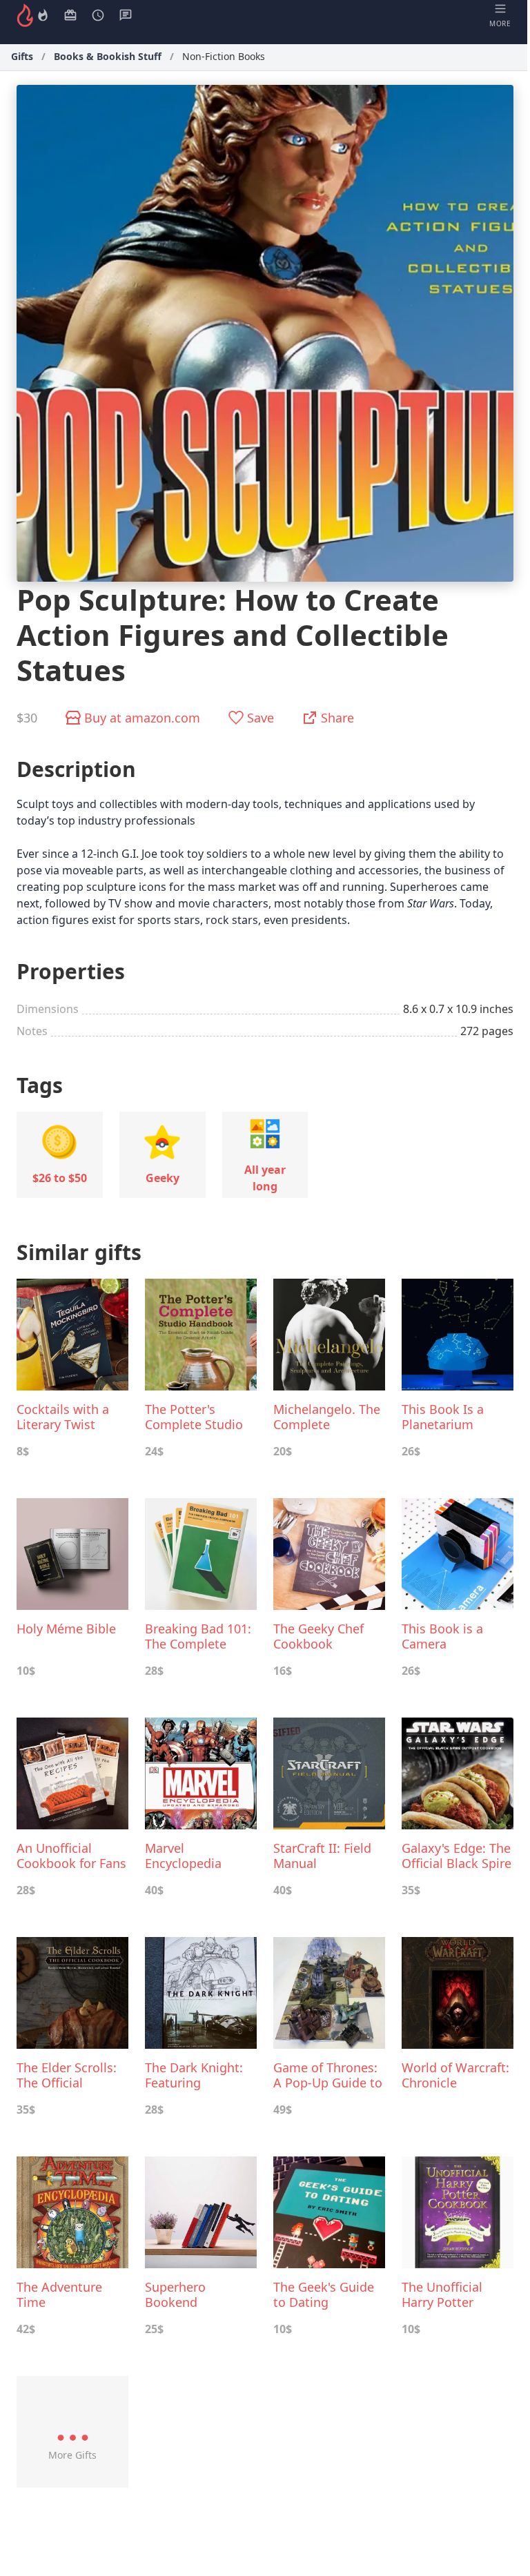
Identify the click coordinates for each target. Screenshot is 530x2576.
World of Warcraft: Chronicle (455, 2075)
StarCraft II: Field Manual (322, 1856)
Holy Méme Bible (66, 1629)
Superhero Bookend (175, 2294)
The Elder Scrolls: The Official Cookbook (67, 2075)
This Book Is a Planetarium (443, 1417)
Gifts (22, 57)
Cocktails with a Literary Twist (63, 1417)
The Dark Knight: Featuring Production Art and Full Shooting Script (201, 2075)
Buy (76, 1451)
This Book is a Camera (442, 1636)
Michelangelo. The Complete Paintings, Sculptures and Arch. (327, 1417)
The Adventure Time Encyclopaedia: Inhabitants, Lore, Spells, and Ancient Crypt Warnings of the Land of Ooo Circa (72, 2294)
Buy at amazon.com (142, 718)
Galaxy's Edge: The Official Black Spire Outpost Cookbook (457, 1856)
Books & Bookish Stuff (108, 57)
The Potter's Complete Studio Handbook (194, 1417)
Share (337, 718)
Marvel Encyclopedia (183, 1856)
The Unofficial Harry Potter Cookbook (442, 2294)
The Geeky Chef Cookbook (318, 1636)
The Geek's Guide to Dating (324, 2294)
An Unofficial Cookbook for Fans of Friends (71, 1856)
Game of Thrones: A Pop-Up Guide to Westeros (328, 2075)
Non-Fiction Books (224, 57)
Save (261, 718)
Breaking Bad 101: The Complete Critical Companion (201, 1636)
